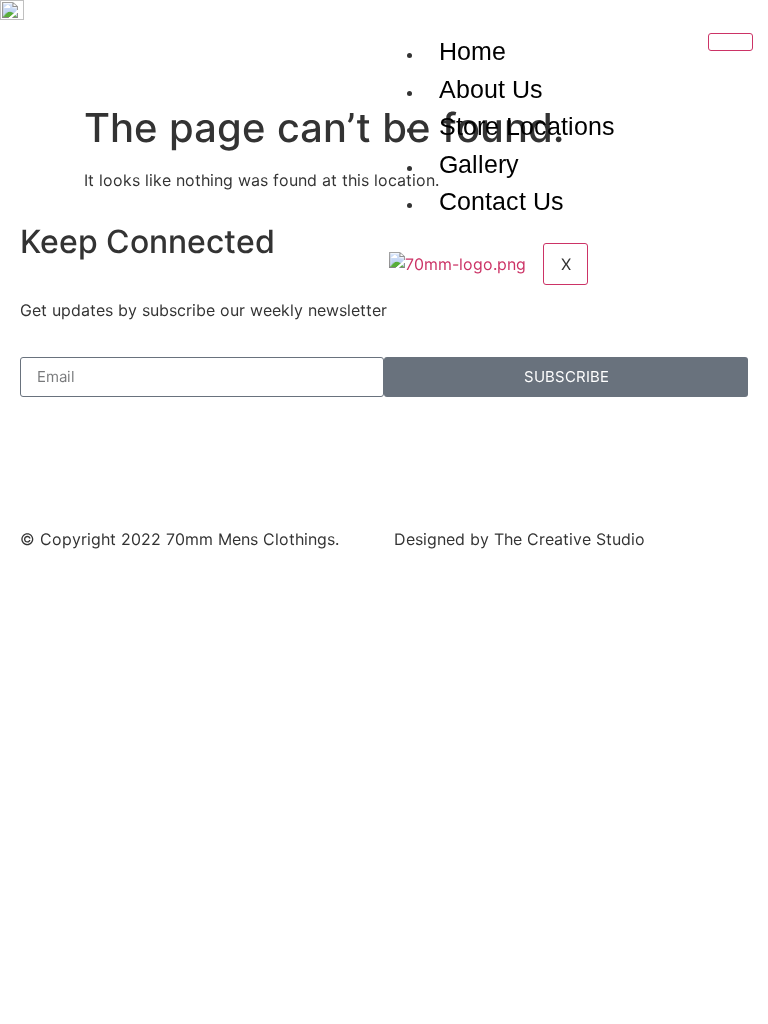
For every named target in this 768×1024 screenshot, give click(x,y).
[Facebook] (45, 462)
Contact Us (501, 201)
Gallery (479, 164)
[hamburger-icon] (730, 42)
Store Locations (527, 126)
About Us (491, 89)
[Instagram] (100, 462)
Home (472, 51)
